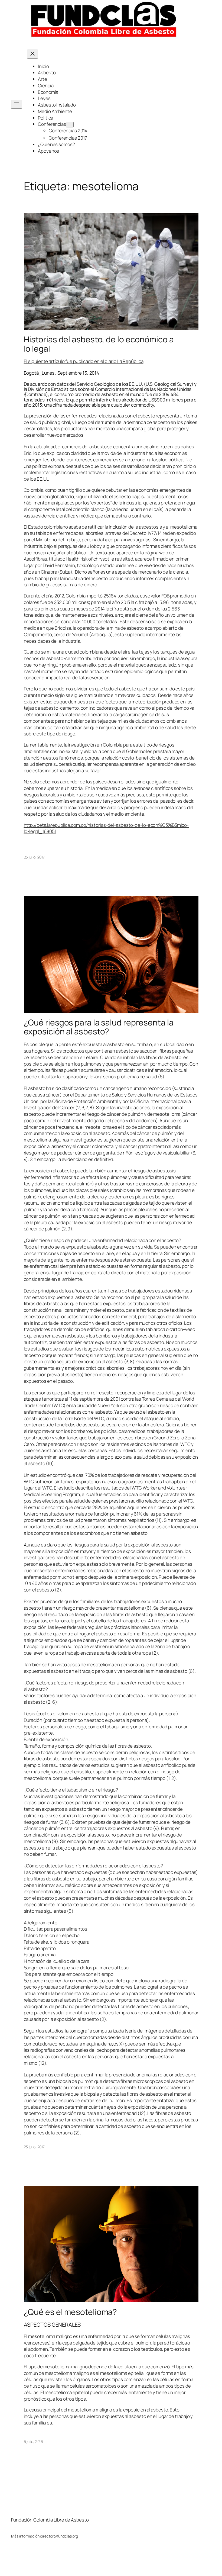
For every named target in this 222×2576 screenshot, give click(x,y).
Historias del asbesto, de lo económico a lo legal (99, 344)
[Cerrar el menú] (32, 54)
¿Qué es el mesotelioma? (71, 2312)
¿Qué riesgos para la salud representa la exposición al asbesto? (99, 1027)
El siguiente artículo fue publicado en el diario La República (84, 361)
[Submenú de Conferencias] (70, 125)
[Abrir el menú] (17, 104)
